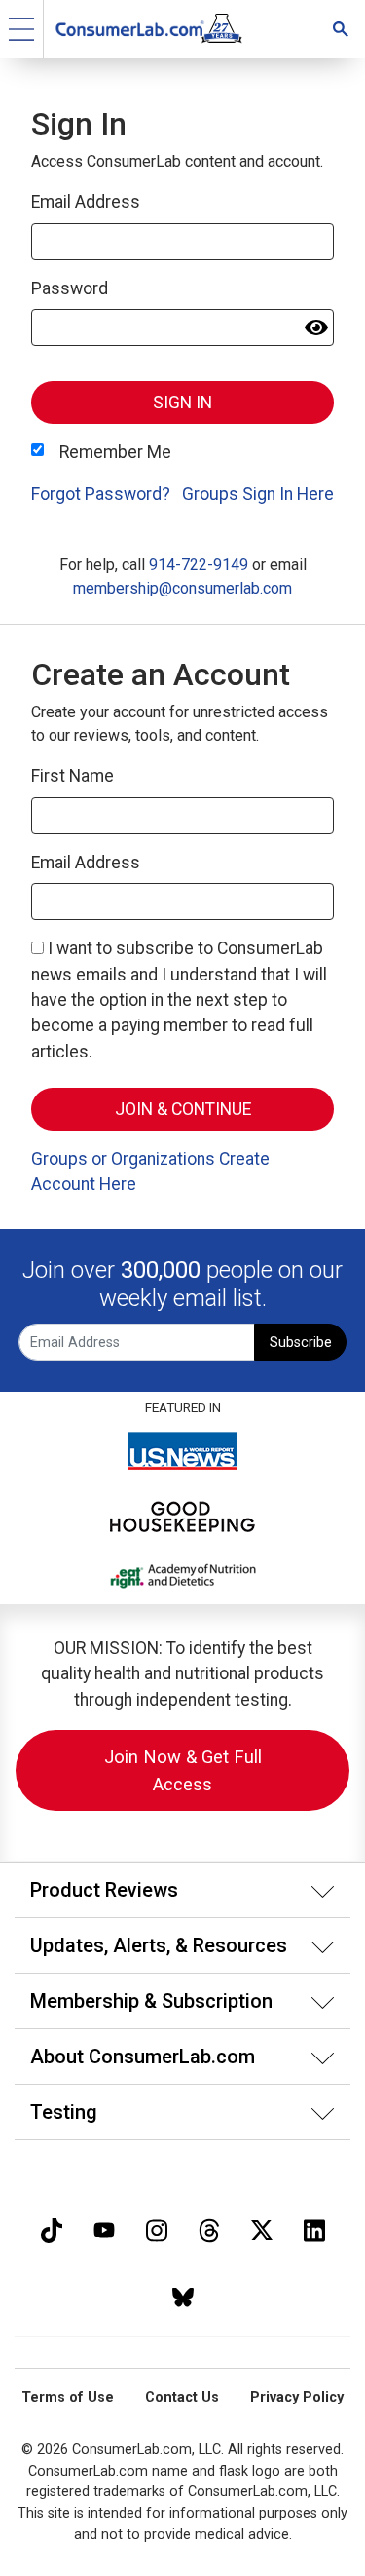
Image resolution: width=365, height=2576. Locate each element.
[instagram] (157, 2229)
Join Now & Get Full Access (183, 1770)
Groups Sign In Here (258, 494)
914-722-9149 (199, 565)
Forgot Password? (101, 494)
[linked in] (314, 2229)
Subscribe (301, 1343)
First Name (73, 776)
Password (70, 288)
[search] (341, 29)
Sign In (182, 403)
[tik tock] (52, 2229)
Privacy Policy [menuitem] (297, 2397)
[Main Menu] (22, 29)
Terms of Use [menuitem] (68, 2397)
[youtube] (104, 2229)
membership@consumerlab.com (182, 588)
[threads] (209, 2229)
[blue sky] (183, 2295)
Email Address (86, 202)
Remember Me (115, 452)
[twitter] (262, 2229)
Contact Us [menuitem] (182, 2397)
